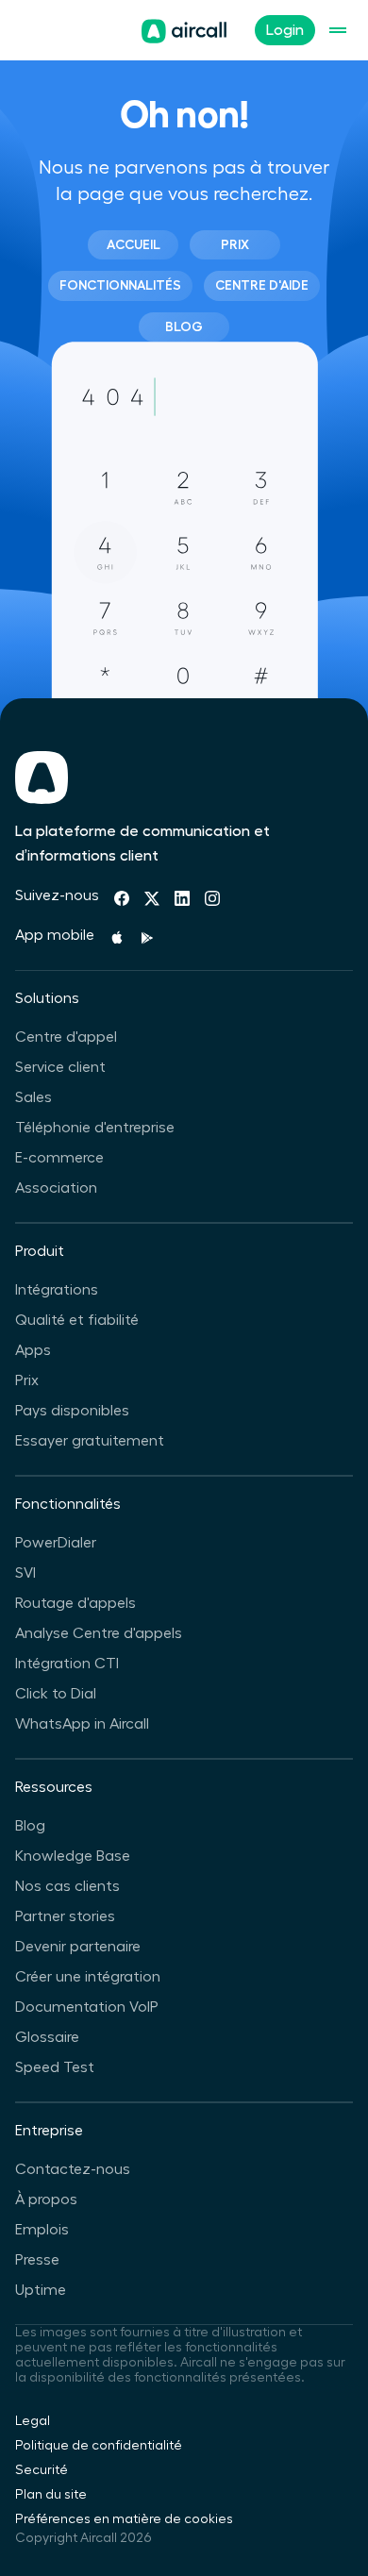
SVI (25, 1573)
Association (56, 1188)
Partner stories (65, 1916)
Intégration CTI (67, 1664)
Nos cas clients (67, 1886)
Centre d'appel (66, 1037)
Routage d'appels (75, 1603)
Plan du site (51, 2495)
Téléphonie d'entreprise (95, 1128)
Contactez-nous (73, 2169)
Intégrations (57, 1290)
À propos (46, 2200)
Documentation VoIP (87, 2007)
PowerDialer (56, 1543)
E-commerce (59, 1158)
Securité (42, 2470)
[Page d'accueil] (184, 31)
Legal (33, 2421)
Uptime (41, 2290)
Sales (33, 1097)
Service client (60, 1067)
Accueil (134, 244)
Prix (235, 244)
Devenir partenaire (78, 1947)
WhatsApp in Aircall (82, 1724)
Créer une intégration (88, 1977)
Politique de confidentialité (99, 2446)
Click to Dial (56, 1694)
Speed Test (55, 2067)
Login (285, 30)
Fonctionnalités (120, 285)
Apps (33, 1350)
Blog (184, 326)
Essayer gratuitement (90, 1441)
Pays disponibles (72, 1411)
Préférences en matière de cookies (124, 2519)
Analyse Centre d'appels (99, 1633)
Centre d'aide (262, 285)
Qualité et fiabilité (77, 1320)
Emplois (42, 2230)
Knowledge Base (73, 1856)
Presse (37, 2260)
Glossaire (47, 2037)
